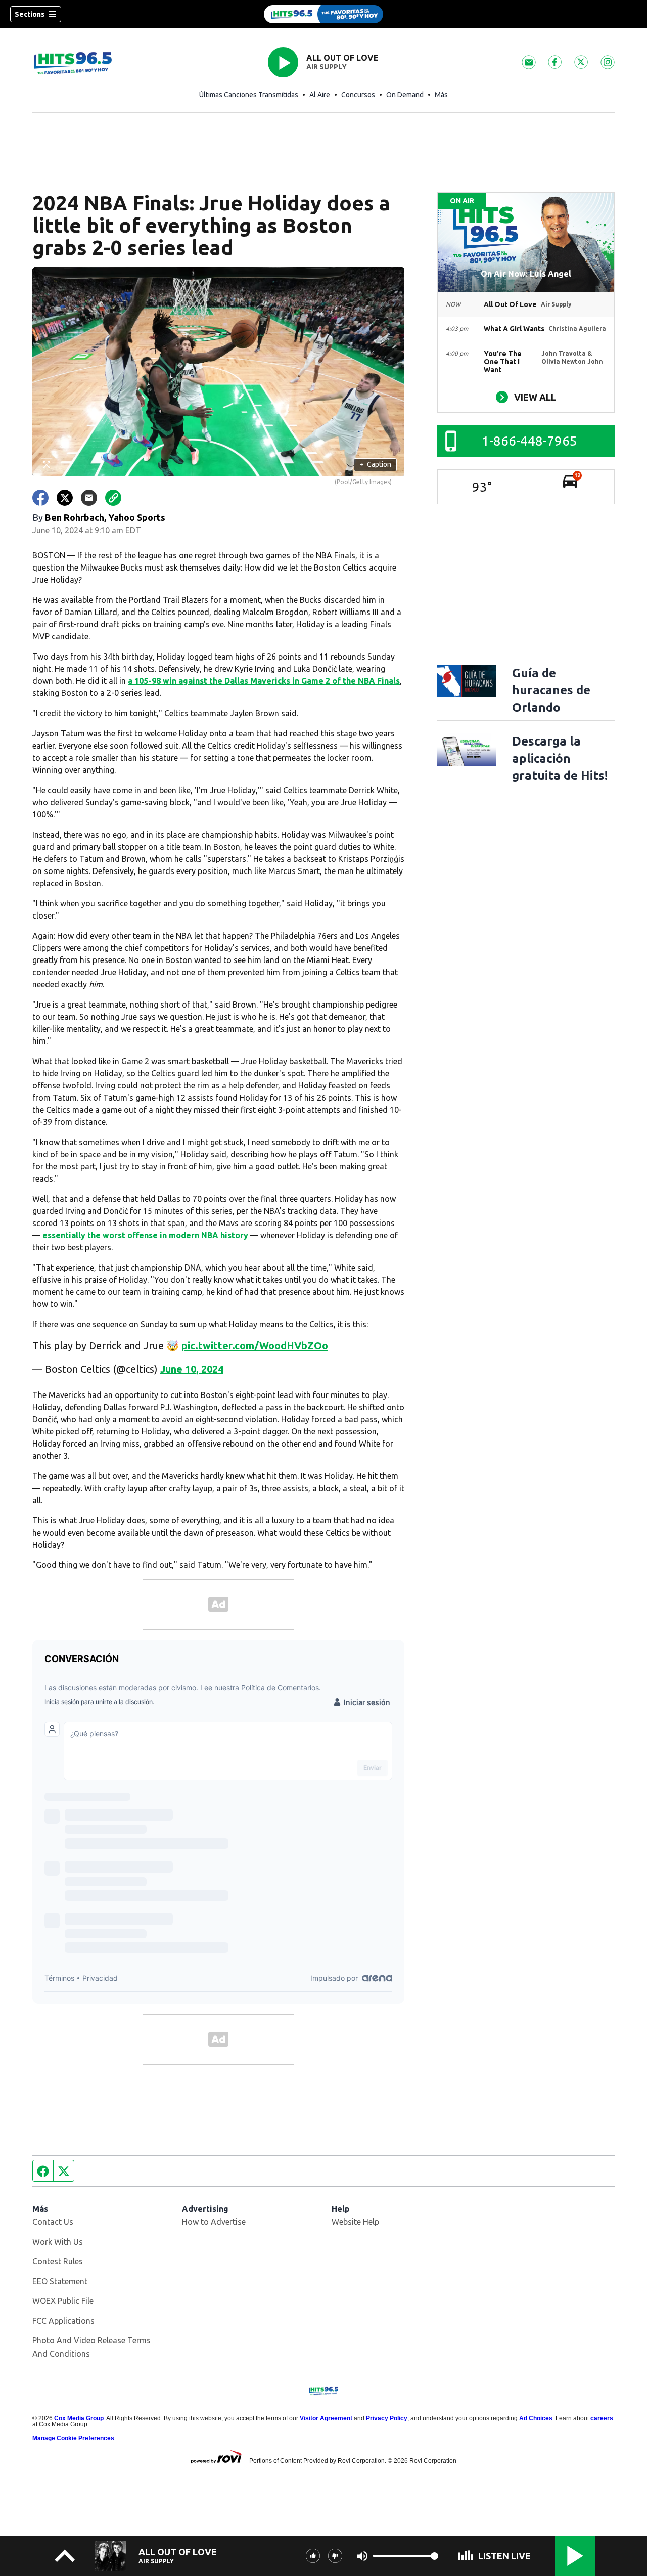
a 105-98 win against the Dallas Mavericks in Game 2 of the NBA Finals (264, 681)
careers (602, 2418)
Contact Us (53, 2222)
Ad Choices (536, 2418)
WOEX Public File (63, 2301)
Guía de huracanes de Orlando (551, 690)
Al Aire (320, 95)
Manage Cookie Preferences (73, 2438)
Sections (30, 14)
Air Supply (327, 67)
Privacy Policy (387, 2418)
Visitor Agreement (326, 2418)
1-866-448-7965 (529, 441)
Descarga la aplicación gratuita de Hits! (560, 758)
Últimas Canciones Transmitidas (249, 95)
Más (441, 95)
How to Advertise (214, 2222)
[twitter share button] (65, 498)
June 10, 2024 (192, 1369)
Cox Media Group (79, 2418)
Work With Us (58, 2242)
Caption (376, 464)
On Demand (405, 95)
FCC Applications (63, 2321)
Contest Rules (58, 2261)
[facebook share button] (40, 498)
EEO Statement (60, 2281)
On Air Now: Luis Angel (526, 274)
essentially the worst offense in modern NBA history (145, 1235)
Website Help (355, 2222)
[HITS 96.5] (323, 14)
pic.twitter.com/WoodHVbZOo (255, 1346)
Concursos (358, 95)
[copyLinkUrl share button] (113, 498)
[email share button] (89, 498)
